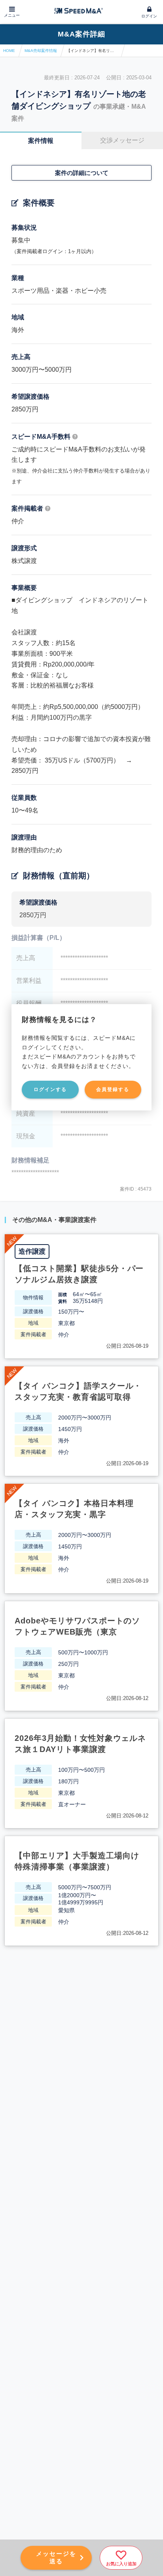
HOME (9, 51)
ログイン (149, 16)
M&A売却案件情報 (41, 51)
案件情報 (41, 141)
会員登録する (113, 1089)
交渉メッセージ (122, 140)
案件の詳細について (82, 173)
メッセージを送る (56, 2557)
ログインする (50, 1089)
